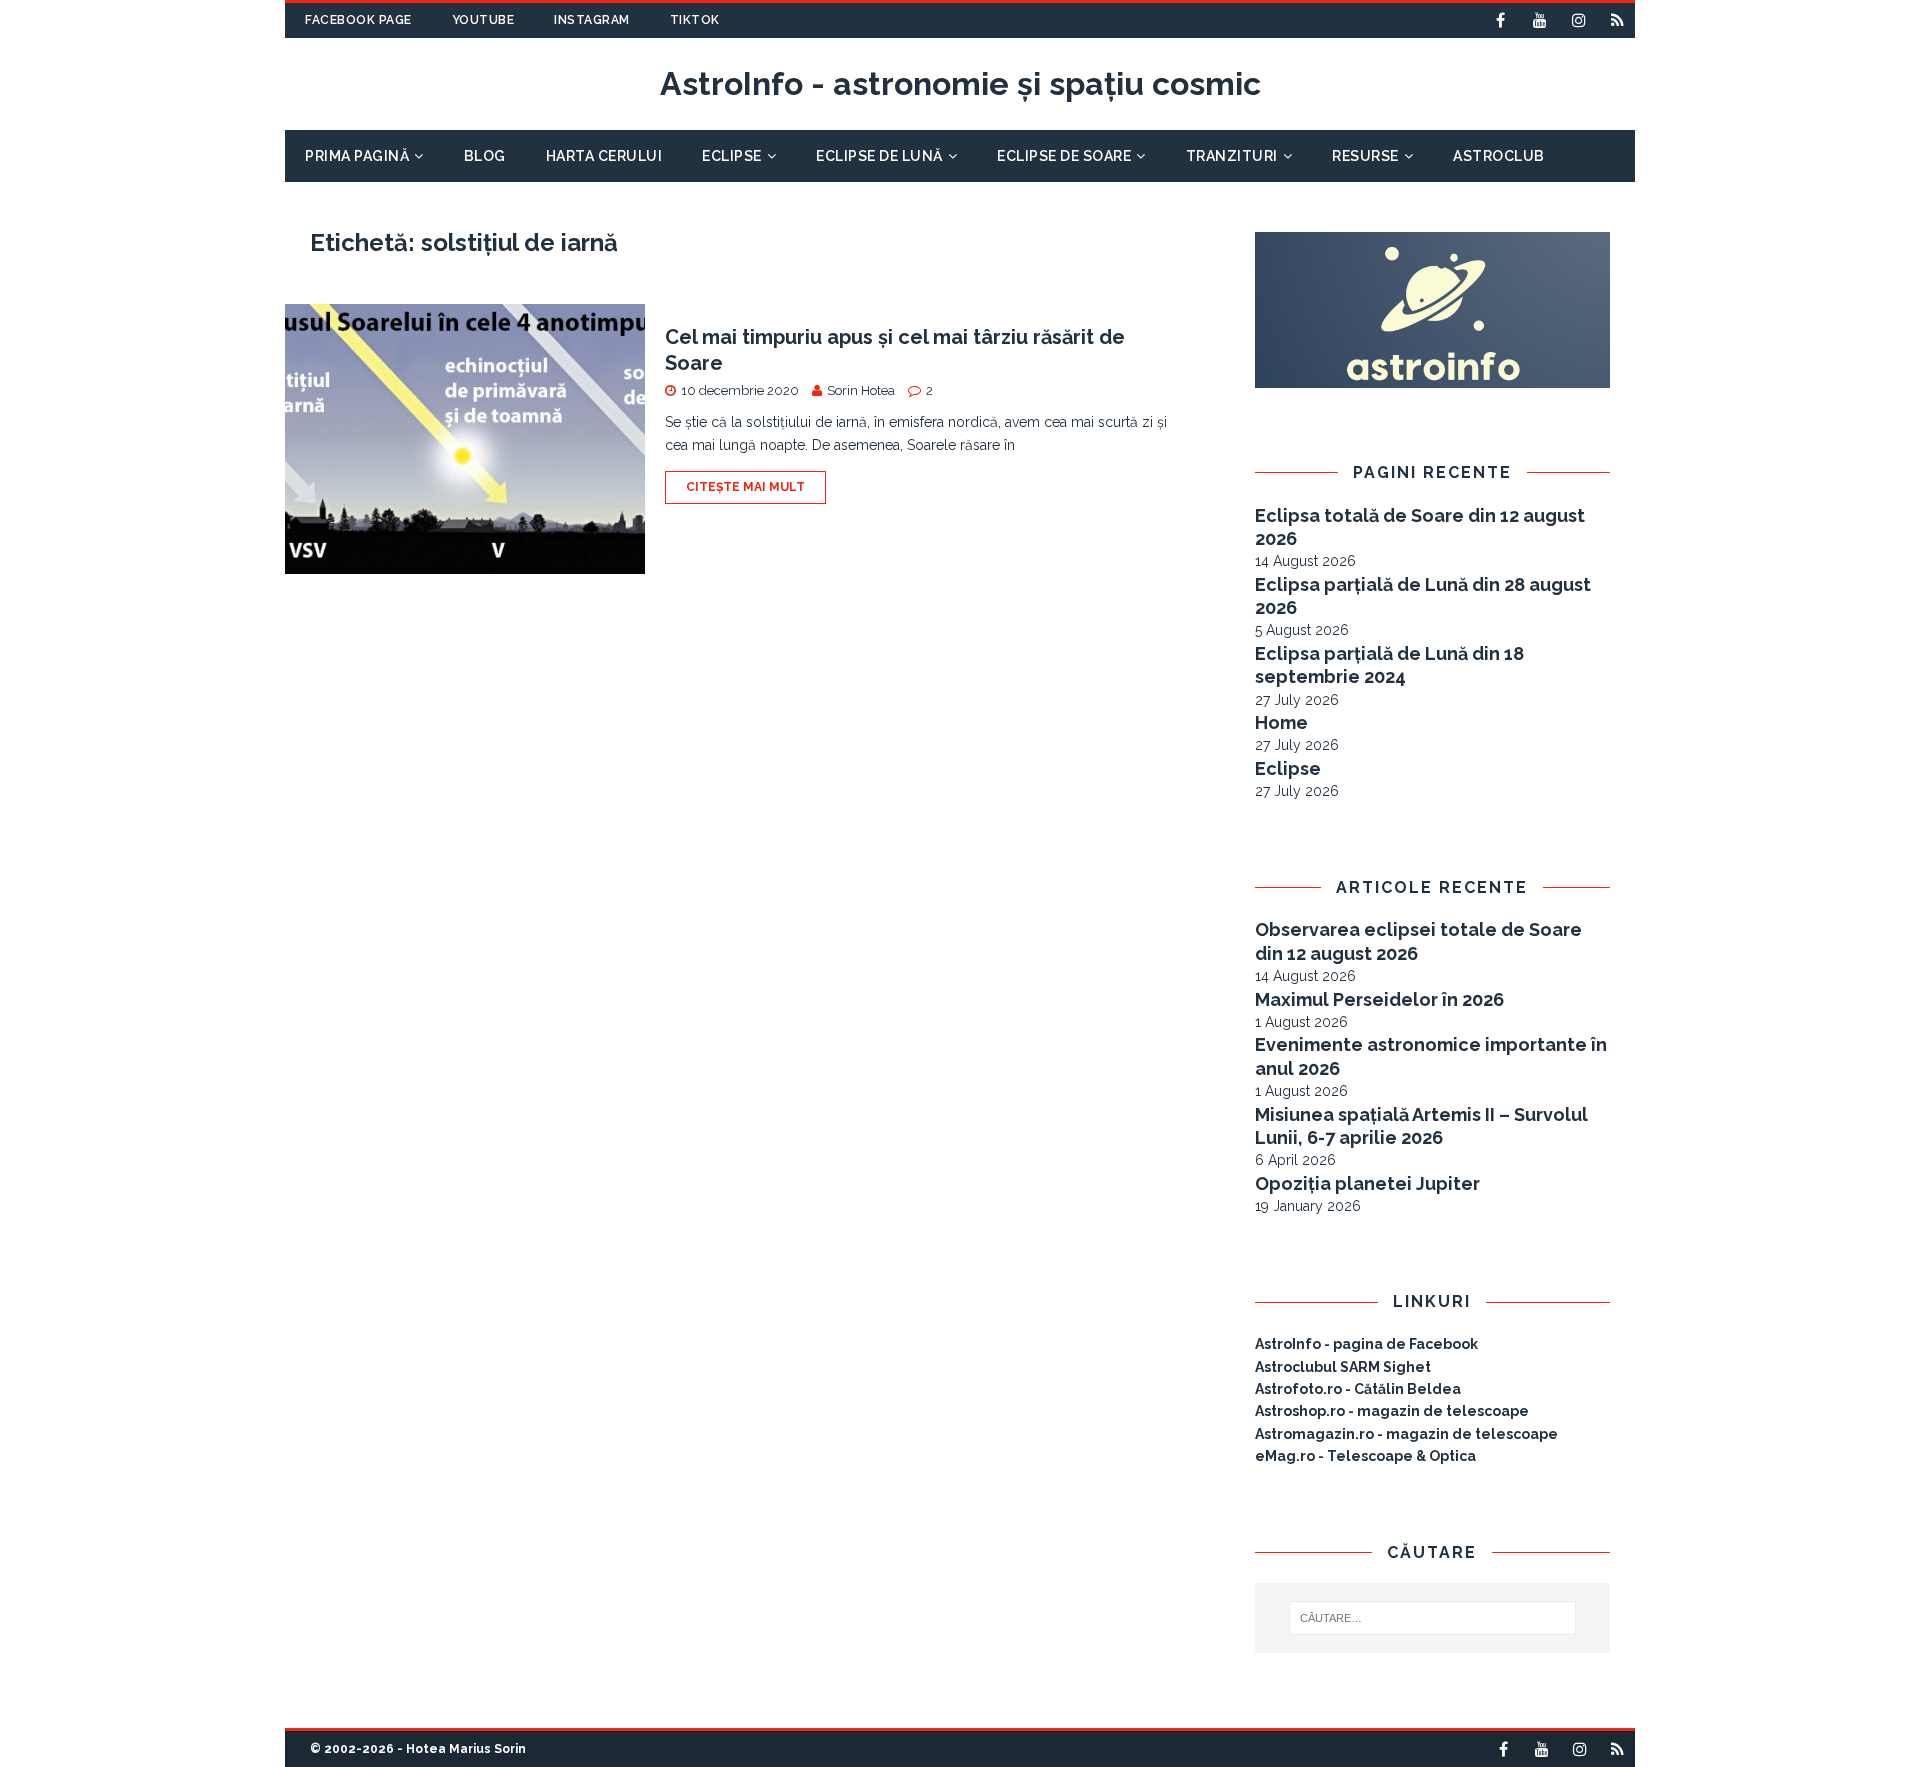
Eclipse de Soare (1064, 156)
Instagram (592, 20)
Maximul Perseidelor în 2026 (1379, 999)
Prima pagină (357, 156)
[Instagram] (1578, 20)
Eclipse (732, 156)
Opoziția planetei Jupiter (1367, 1183)
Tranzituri (1232, 156)
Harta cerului (604, 156)
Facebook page (358, 20)
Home (1281, 722)
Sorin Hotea (861, 390)
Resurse (1365, 156)
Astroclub (1499, 156)
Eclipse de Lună (879, 156)
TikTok (695, 20)
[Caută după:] (1433, 1618)
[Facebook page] (1500, 20)
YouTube (483, 20)
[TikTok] (1617, 20)
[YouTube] (1539, 20)
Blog (485, 156)
